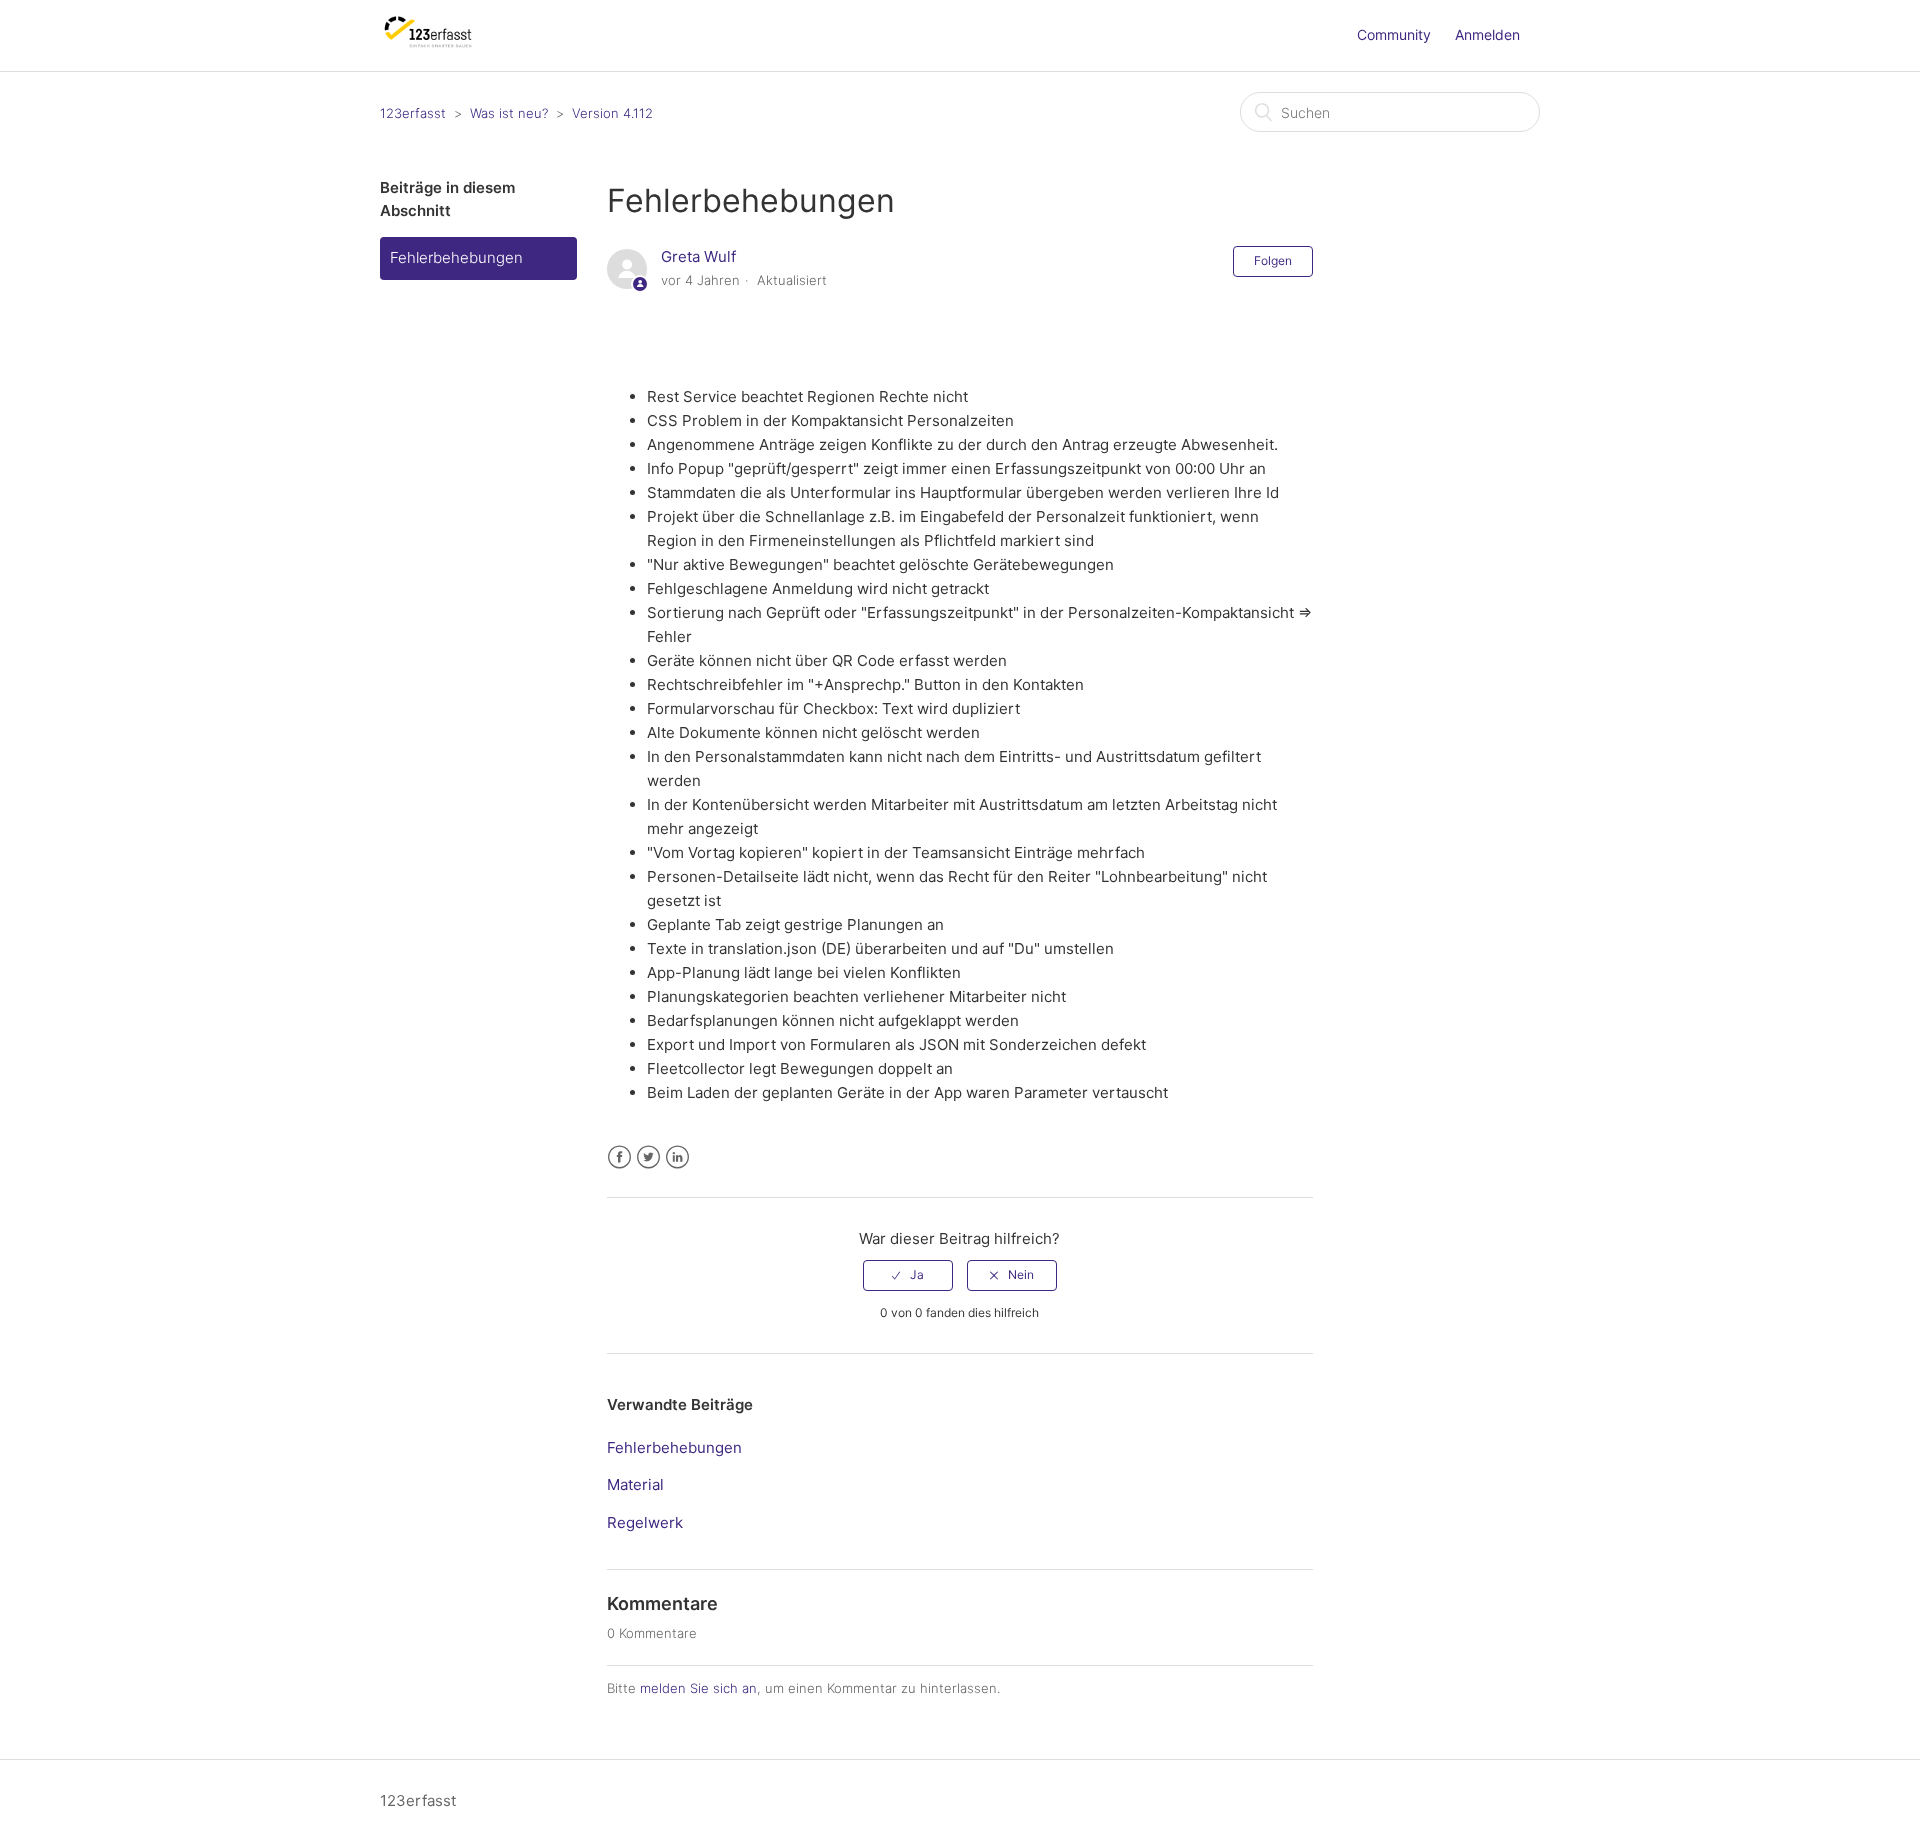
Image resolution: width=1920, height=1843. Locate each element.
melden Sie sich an (698, 1688)
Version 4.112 (612, 113)
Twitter (648, 1157)
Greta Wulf (698, 256)
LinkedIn (677, 1157)
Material (635, 1484)
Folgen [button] (1273, 260)
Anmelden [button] (1487, 34)
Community (1394, 34)
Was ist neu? (509, 113)
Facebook (619, 1157)
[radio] (908, 1275)
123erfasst (413, 113)
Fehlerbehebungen (456, 257)
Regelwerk (645, 1522)
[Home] (428, 45)
